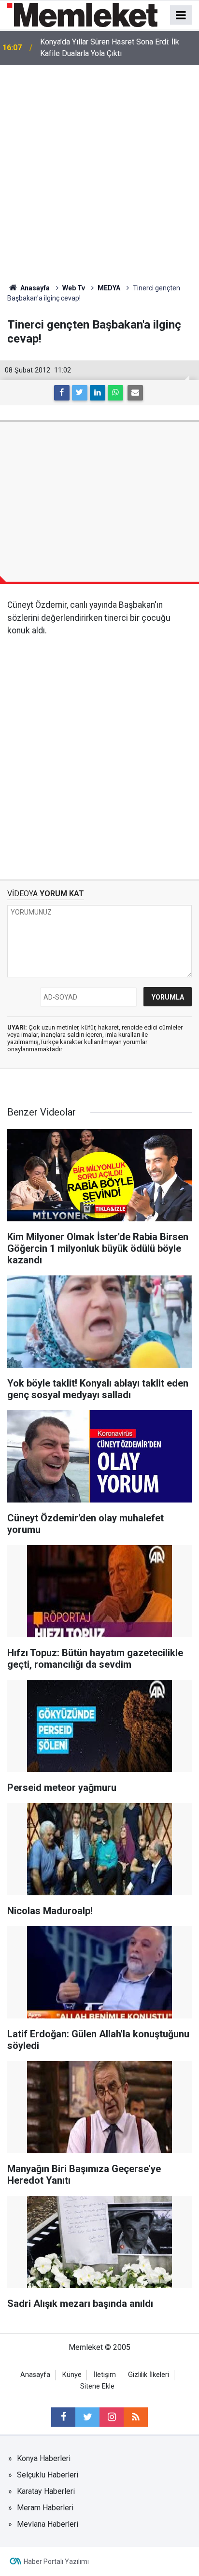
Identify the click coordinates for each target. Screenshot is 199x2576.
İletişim (105, 2375)
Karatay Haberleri (46, 2491)
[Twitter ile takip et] (87, 2417)
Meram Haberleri (45, 2508)
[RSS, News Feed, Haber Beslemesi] (136, 2417)
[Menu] (181, 15)
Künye (72, 2375)
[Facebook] (62, 393)
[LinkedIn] (98, 393)
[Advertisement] (99, 169)
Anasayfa (35, 2375)
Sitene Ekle (97, 2386)
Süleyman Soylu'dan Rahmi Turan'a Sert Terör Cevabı (115, 48)
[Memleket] (82, 14)
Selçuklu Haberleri (48, 2475)
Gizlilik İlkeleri (149, 2375)
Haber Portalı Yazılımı (56, 2562)
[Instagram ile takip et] (112, 2417)
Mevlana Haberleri (48, 2524)
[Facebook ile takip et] (63, 2417)
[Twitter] (80, 393)
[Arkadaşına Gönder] (135, 393)
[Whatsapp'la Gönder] (115, 393)
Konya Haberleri (44, 2458)
